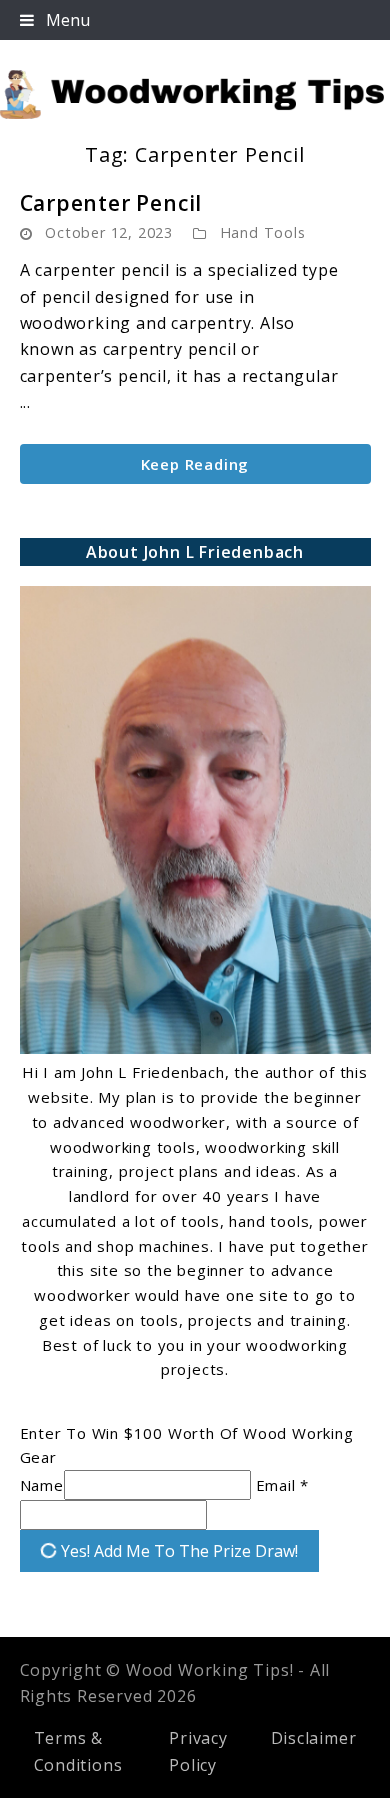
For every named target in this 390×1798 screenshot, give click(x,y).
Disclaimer (314, 1738)
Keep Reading (195, 464)
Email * (283, 1485)
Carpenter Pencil (111, 203)
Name (42, 1485)
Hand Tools (263, 232)
